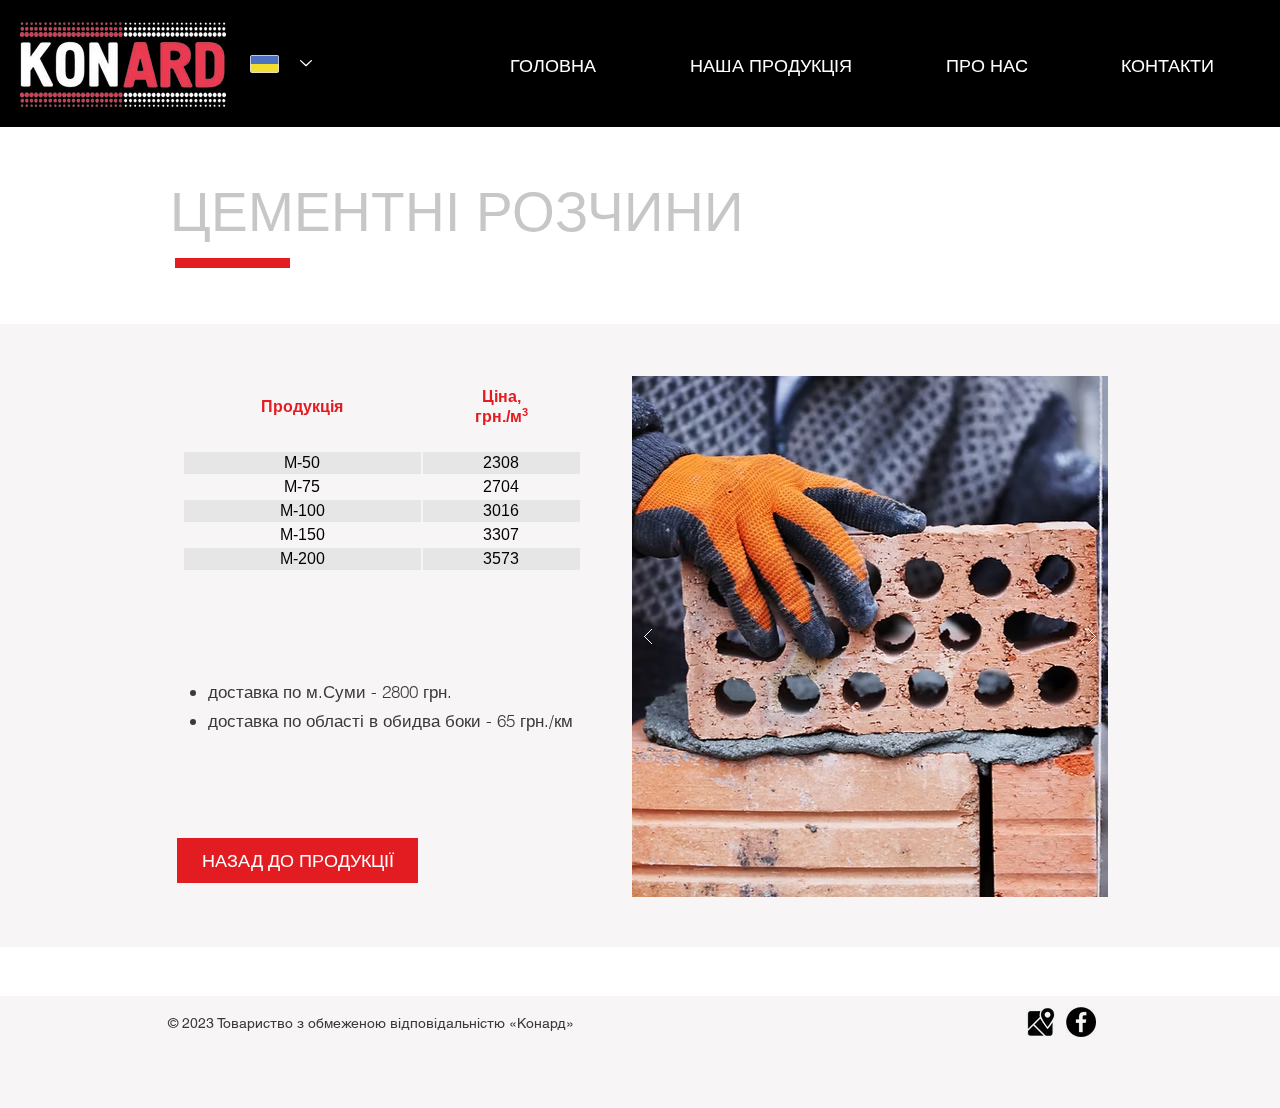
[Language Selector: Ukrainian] (281, 63)
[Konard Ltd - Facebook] (1081, 1022)
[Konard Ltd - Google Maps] (1041, 1022)
